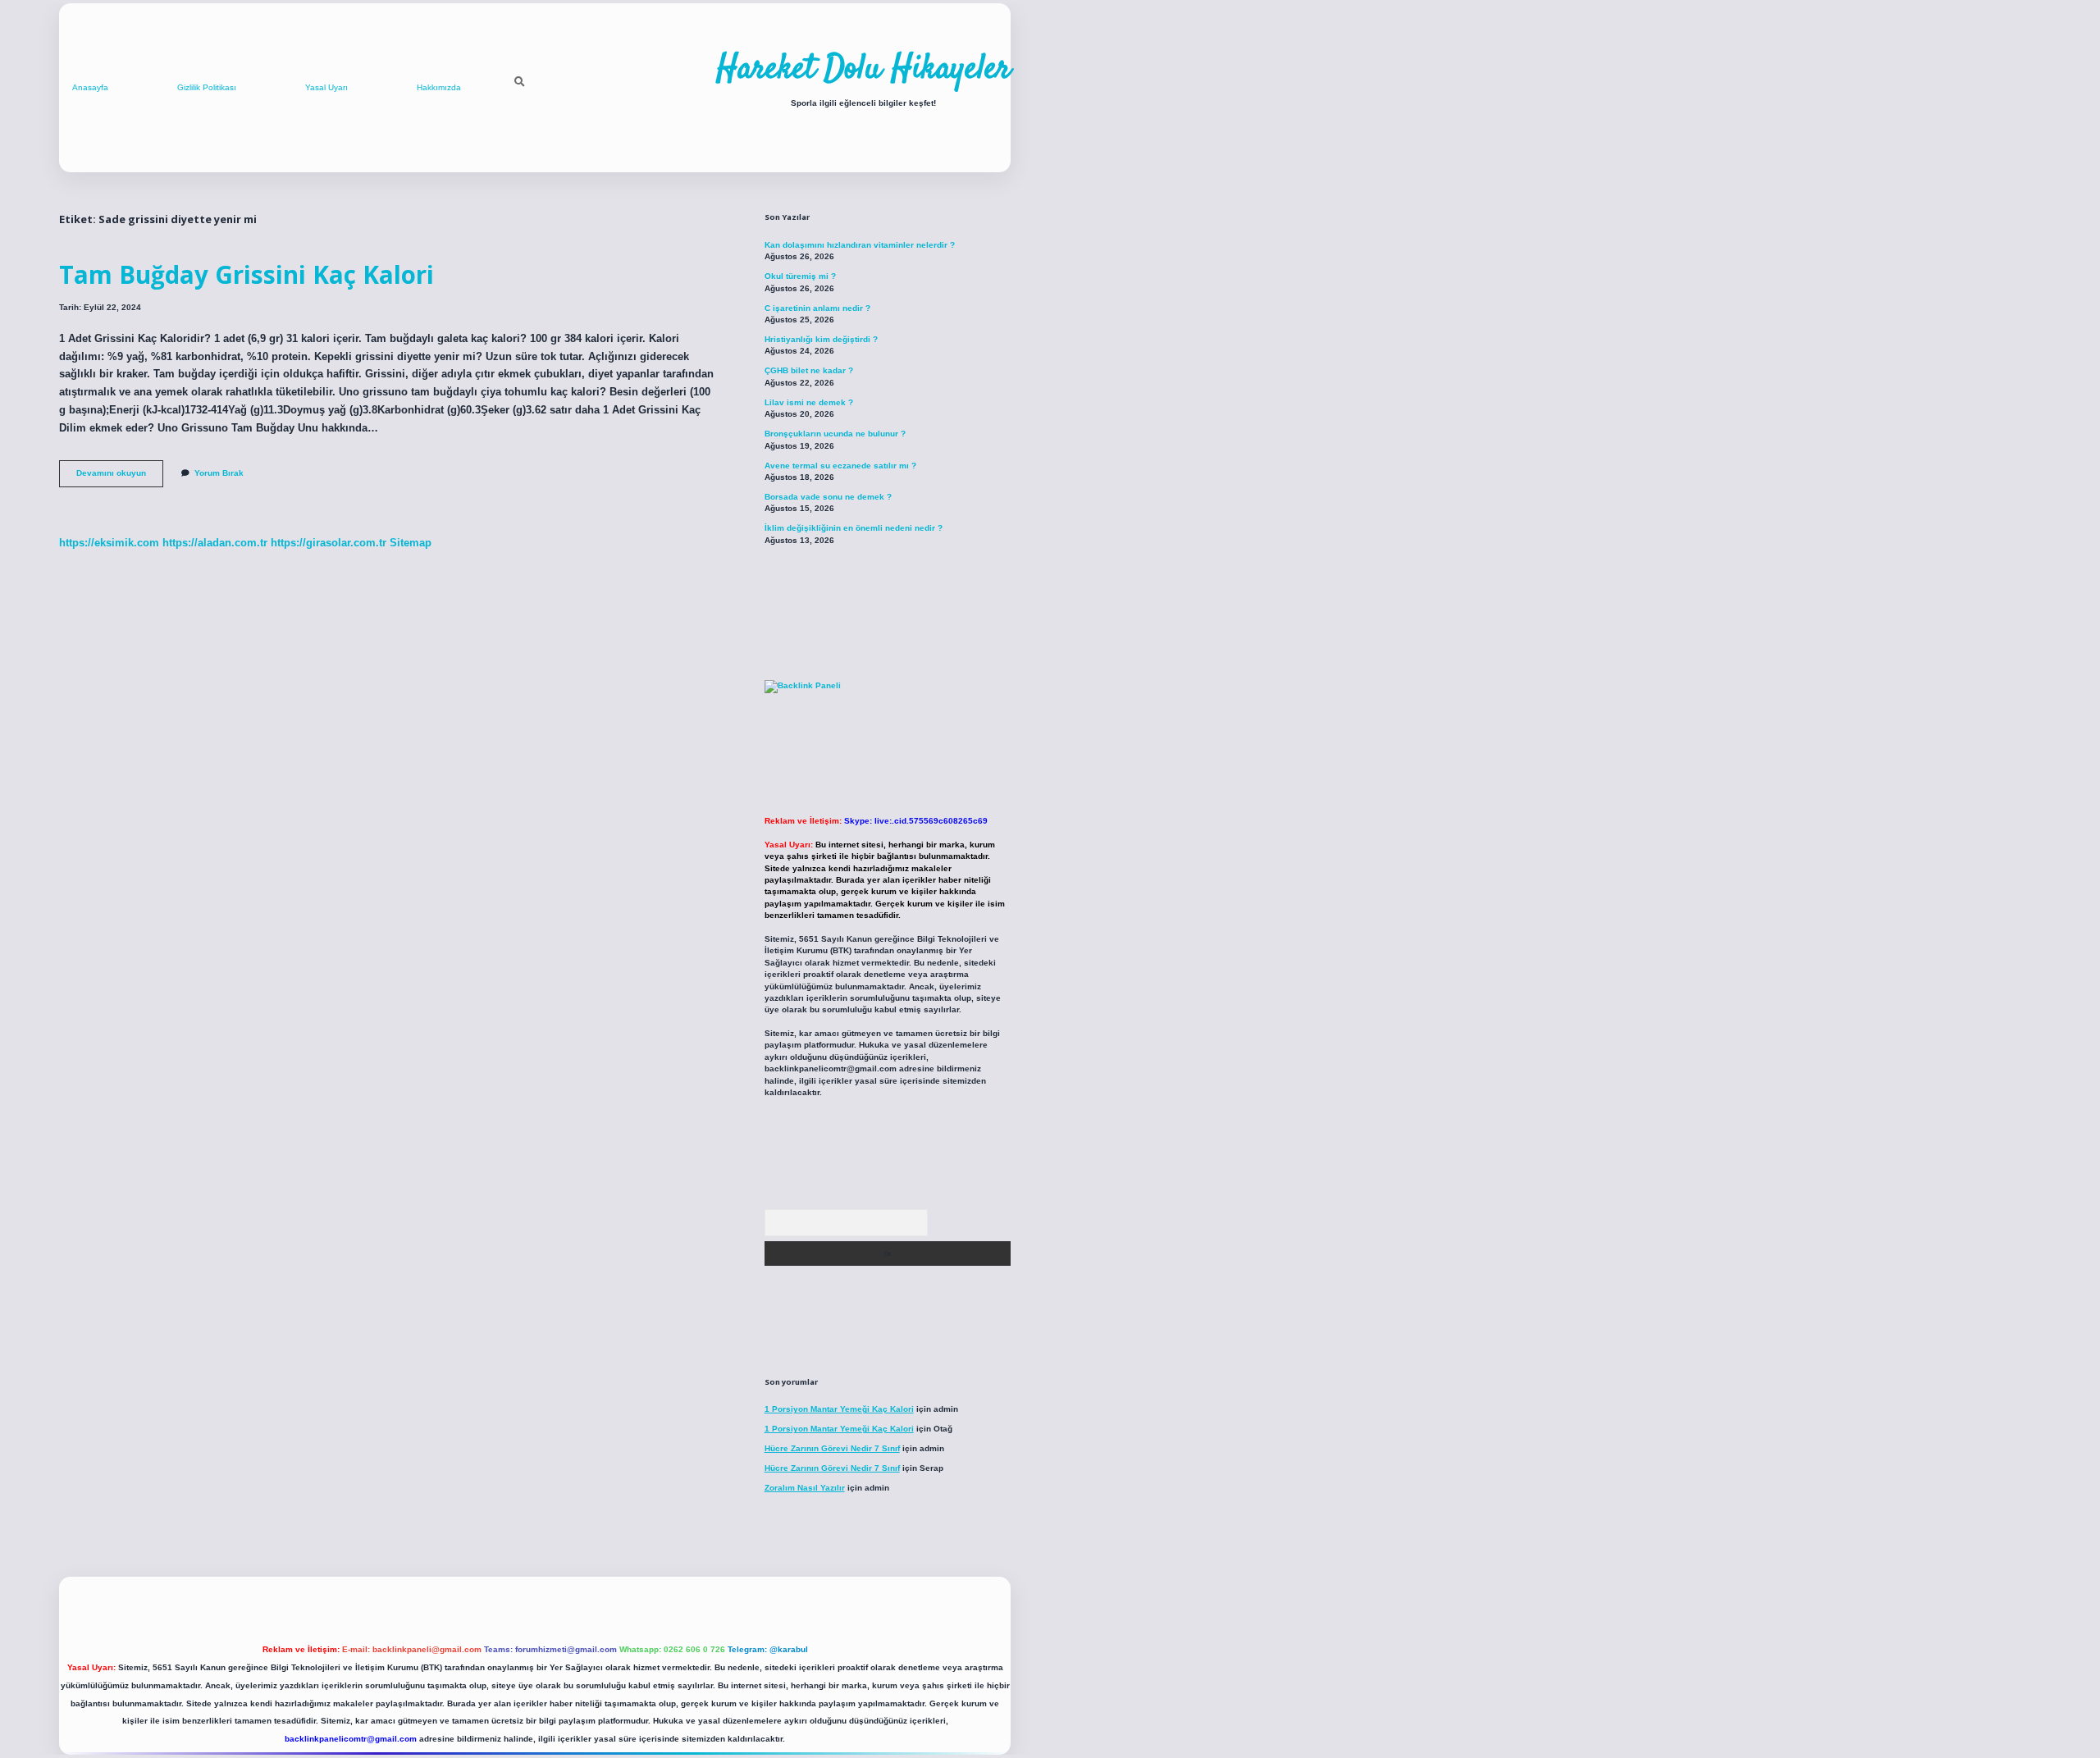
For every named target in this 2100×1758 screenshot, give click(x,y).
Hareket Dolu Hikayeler (863, 70)
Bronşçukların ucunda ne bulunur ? (835, 434)
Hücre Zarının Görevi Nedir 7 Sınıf (832, 1448)
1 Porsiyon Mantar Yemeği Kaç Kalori (839, 1409)
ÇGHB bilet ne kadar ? (809, 370)
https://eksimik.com (109, 543)
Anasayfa (90, 87)
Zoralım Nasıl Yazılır (805, 1488)
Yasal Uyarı (326, 87)
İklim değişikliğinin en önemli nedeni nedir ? (854, 528)
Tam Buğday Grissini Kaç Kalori (247, 274)
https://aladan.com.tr (215, 543)
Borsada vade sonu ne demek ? (828, 497)
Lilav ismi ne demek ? (809, 402)
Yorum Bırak (219, 473)
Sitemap (411, 543)
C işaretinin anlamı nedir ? (817, 308)
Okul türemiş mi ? (800, 276)
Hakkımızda (439, 87)
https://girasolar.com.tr (329, 543)
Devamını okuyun (120, 477)
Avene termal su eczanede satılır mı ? (840, 466)
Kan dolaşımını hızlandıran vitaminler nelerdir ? (860, 245)
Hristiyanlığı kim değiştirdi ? (821, 339)
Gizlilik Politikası (207, 87)
